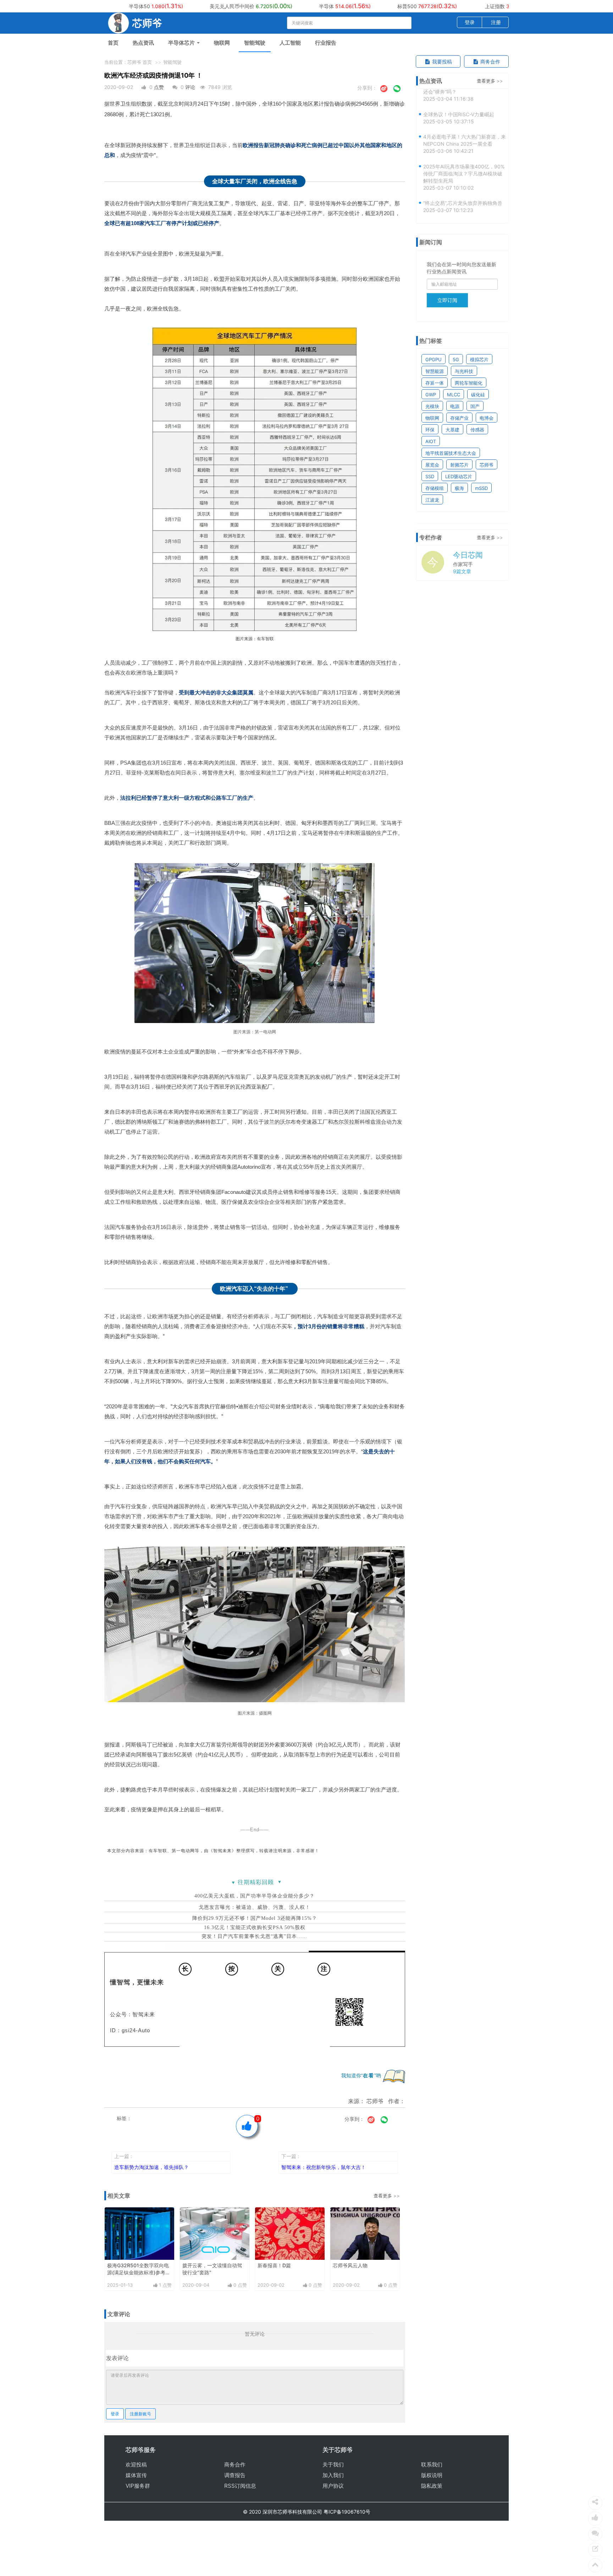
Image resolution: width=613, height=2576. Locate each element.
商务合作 (490, 62)
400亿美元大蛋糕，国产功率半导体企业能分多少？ (255, 1896)
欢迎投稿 (136, 2465)
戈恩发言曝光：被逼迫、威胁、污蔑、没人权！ (255, 1907)
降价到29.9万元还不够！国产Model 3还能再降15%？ (255, 1918)
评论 (190, 87)
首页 (113, 43)
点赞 (159, 87)
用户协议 (333, 2486)
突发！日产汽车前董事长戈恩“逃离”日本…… (255, 1936)
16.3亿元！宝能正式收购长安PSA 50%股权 (255, 1927)
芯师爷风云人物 (350, 2265)
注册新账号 (140, 2414)
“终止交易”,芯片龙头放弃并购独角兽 (463, 177)
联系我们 (432, 2465)
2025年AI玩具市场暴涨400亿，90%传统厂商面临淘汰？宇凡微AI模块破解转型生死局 (464, 147)
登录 (470, 22)
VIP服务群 (138, 2486)
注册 (496, 22)
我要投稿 (441, 62)
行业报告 (326, 43)
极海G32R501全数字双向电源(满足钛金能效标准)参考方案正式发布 (139, 2272)
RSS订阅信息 (240, 2486)
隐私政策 (432, 2486)
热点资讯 (143, 43)
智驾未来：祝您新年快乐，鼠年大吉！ (324, 2167)
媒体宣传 (136, 2475)
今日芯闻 (468, 555)
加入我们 (333, 2475)
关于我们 (333, 2465)
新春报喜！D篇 (274, 2265)
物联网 (222, 43)
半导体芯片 (182, 43)
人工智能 (290, 43)
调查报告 (235, 2475)
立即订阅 (447, 300)
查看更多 (383, 2196)
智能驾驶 (255, 43)
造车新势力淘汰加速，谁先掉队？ (151, 2167)
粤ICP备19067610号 (347, 2512)
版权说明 (432, 2475)
